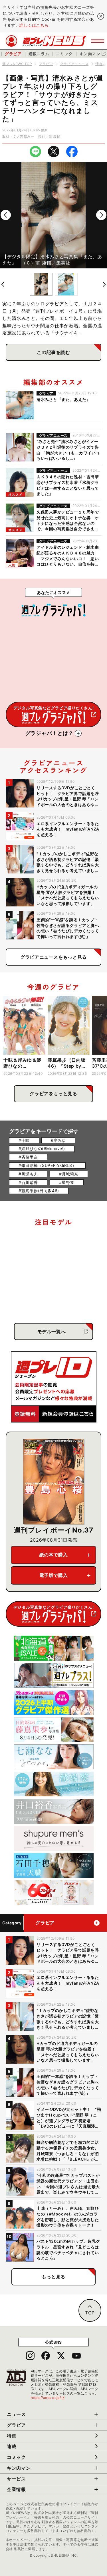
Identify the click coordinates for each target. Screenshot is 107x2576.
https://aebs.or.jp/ (48, 2398)
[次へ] (101, 215)
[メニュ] (98, 41)
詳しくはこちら (34, 25)
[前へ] (6, 215)
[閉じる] (101, 16)
